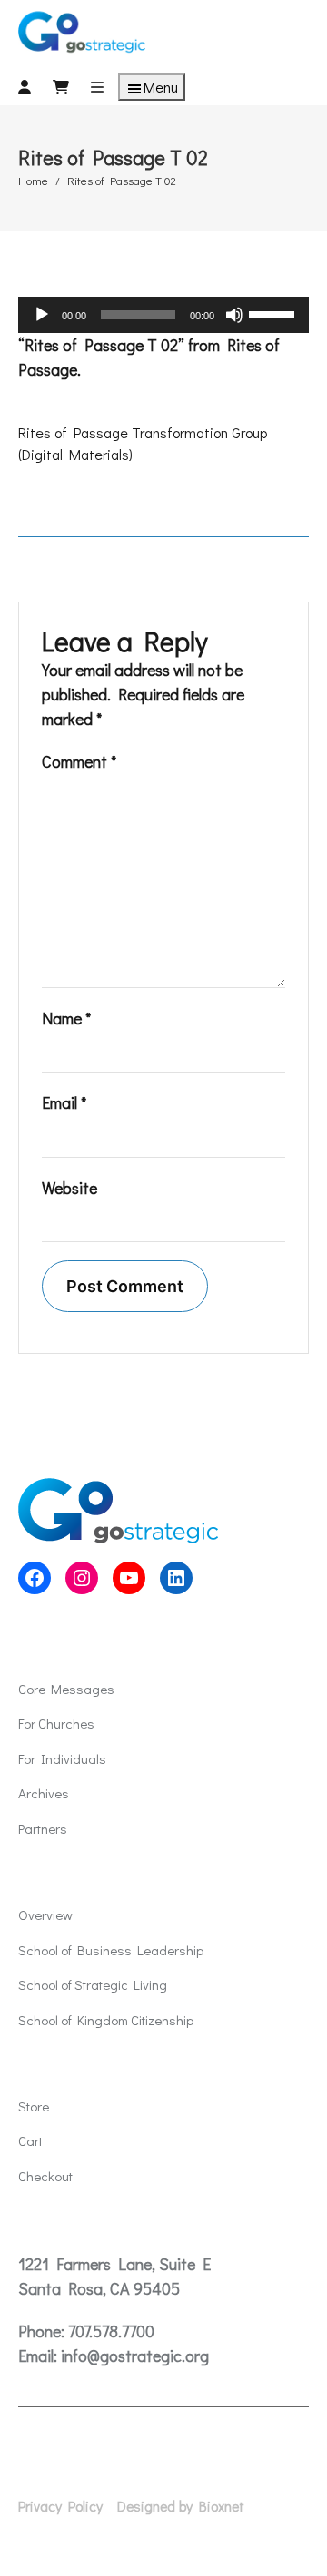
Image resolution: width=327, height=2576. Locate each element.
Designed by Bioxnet (181, 2506)
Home (33, 180)
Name (66, 1018)
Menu (161, 87)
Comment (79, 761)
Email (64, 1102)
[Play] (42, 315)
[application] (163, 315)
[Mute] (234, 315)
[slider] (274, 313)
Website (69, 1188)
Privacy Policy (60, 2506)
